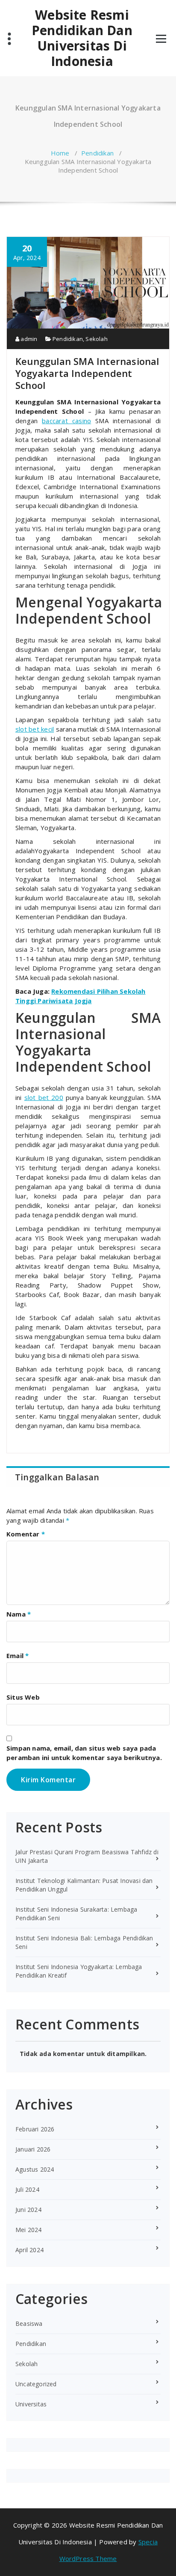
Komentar (26, 1534)
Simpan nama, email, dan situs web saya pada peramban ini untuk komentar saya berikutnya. (84, 1753)
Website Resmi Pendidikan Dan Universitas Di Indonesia (82, 38)
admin (28, 339)
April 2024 (29, 2250)
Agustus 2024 (35, 2169)
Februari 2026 (35, 2129)
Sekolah (96, 339)
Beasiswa (29, 2323)
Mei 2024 (29, 2230)
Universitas (31, 2404)
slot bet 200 (44, 1097)
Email (18, 1656)
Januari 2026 (33, 2149)
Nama (19, 1614)
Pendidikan (97, 153)
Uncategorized (36, 2384)
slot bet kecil (35, 729)
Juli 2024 (27, 2189)
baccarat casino (66, 421)
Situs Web (23, 1697)
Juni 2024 (28, 2210)
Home (60, 153)
